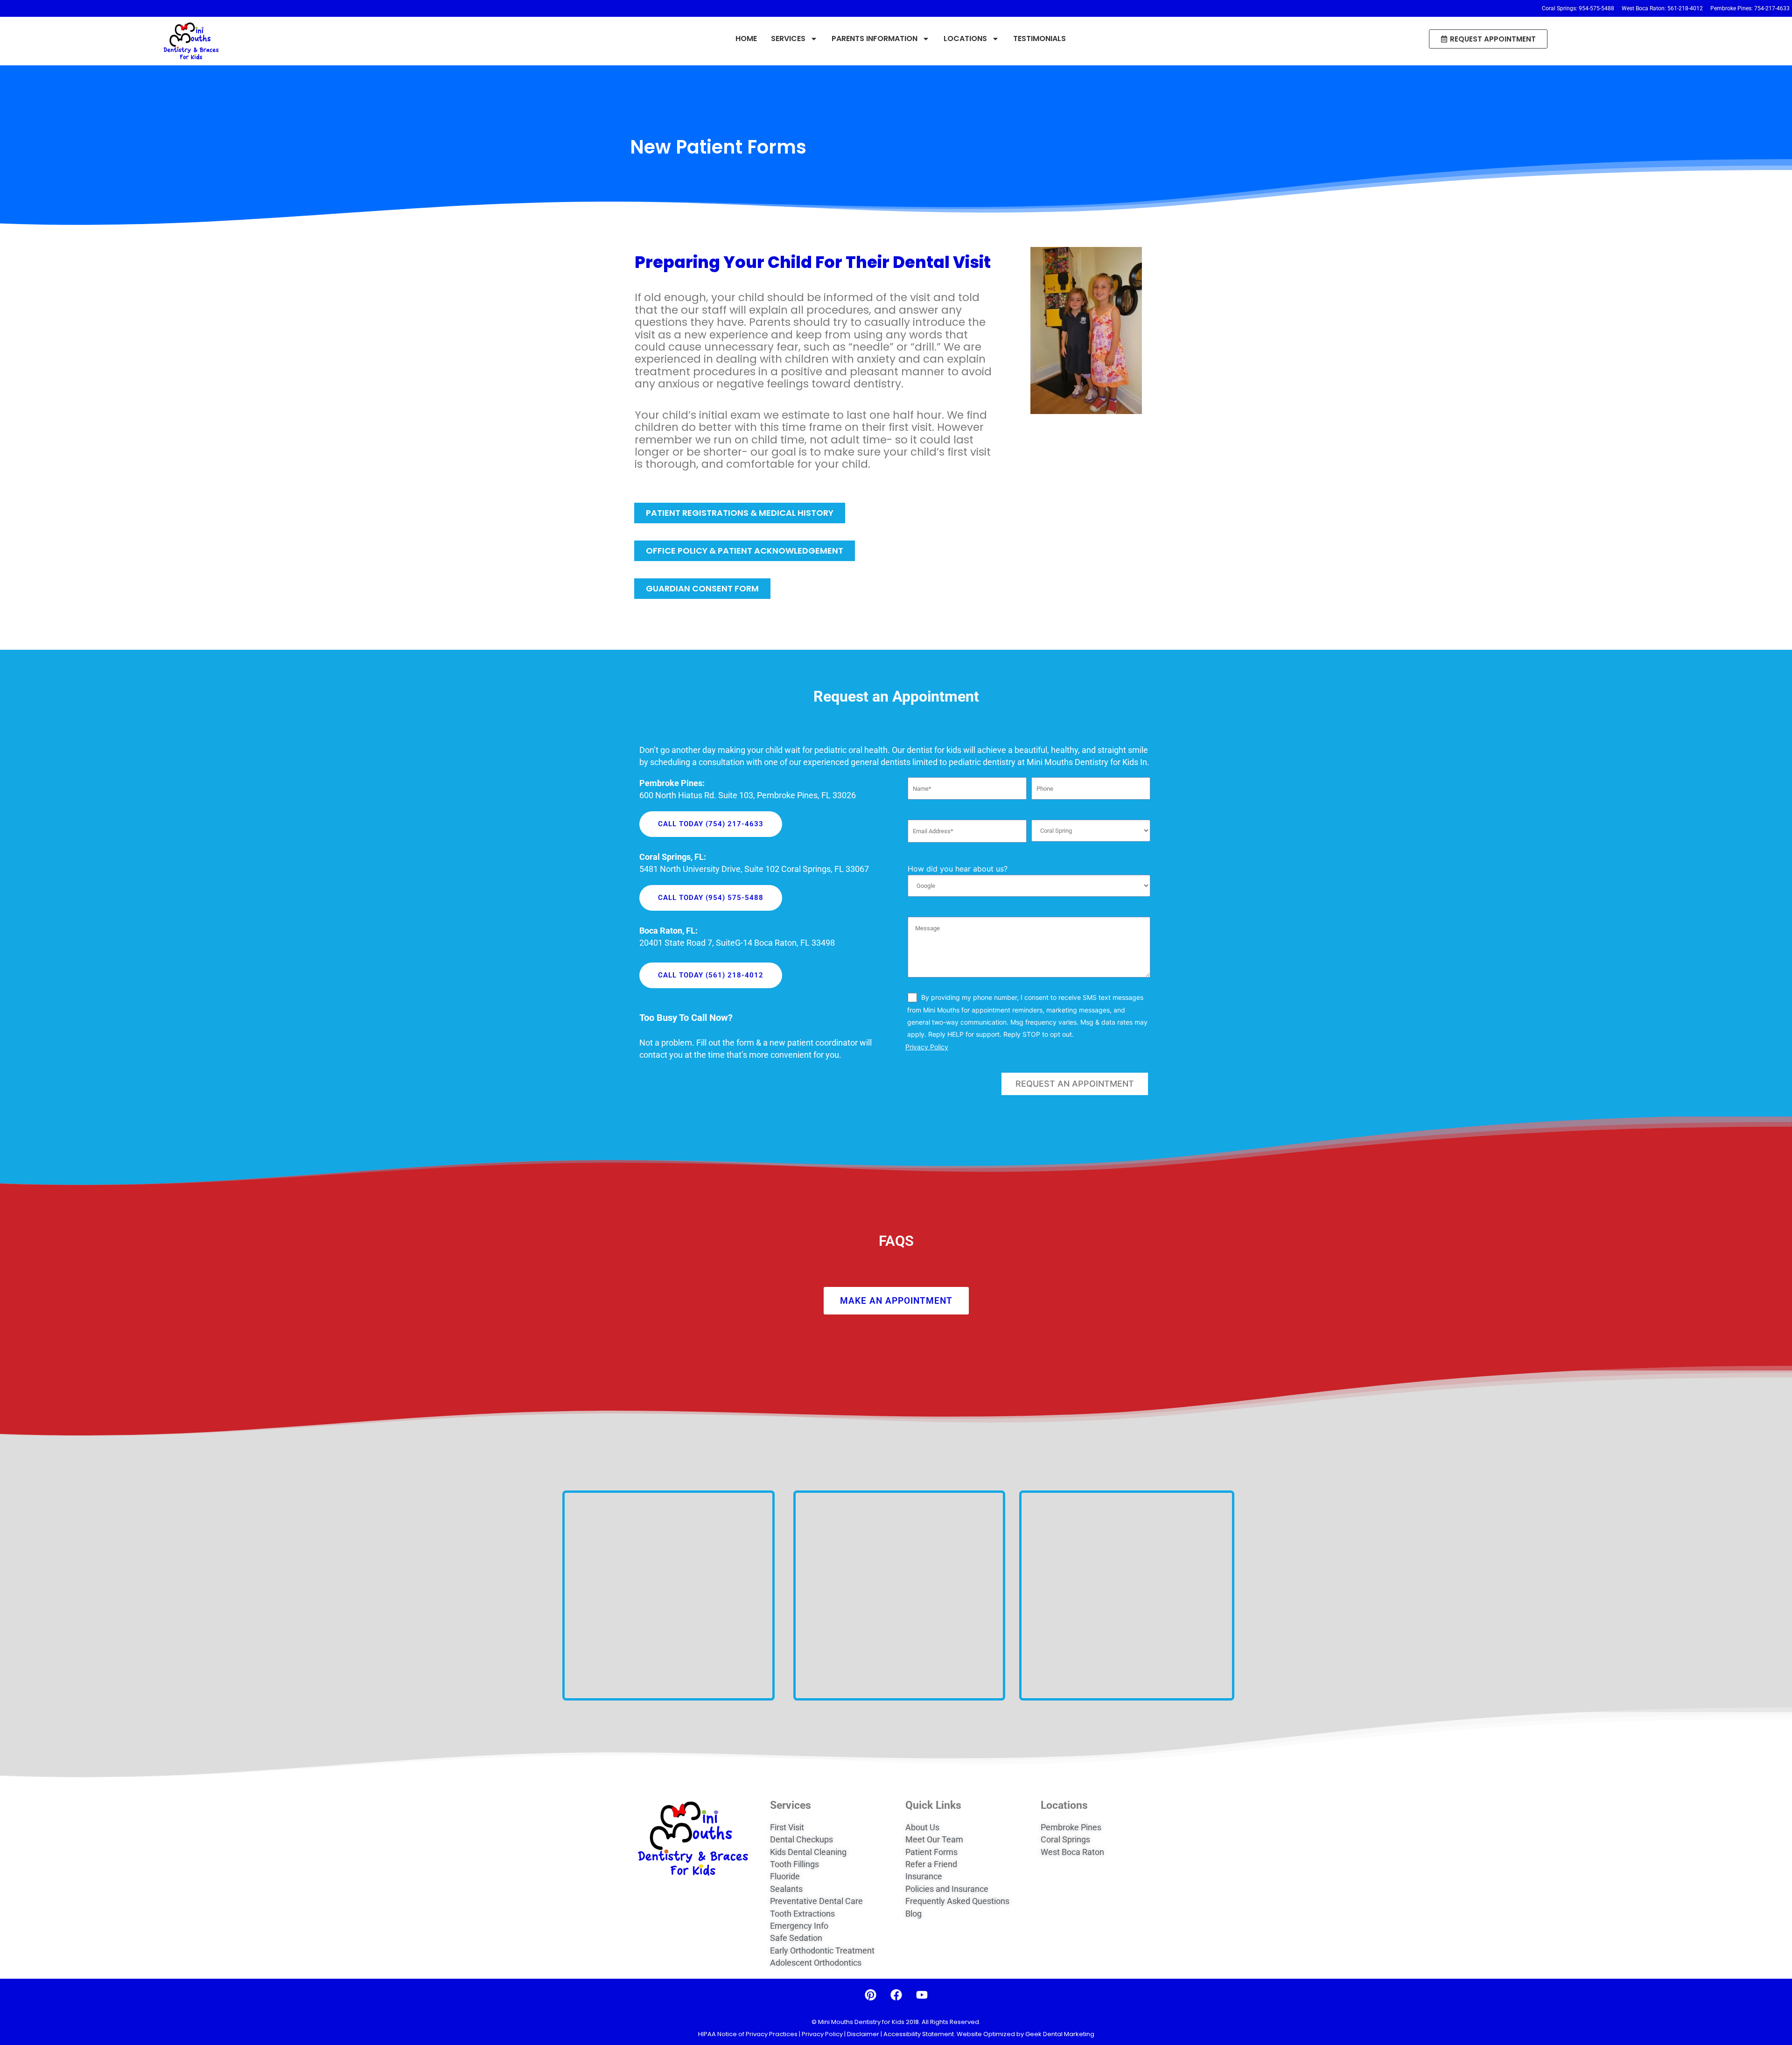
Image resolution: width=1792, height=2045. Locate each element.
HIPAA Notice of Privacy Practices (749, 2034)
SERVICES (788, 39)
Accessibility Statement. (919, 2034)
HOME (746, 39)
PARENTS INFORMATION (875, 39)
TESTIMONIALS (1039, 39)
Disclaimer (863, 2034)
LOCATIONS (965, 39)
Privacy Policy (927, 1047)
